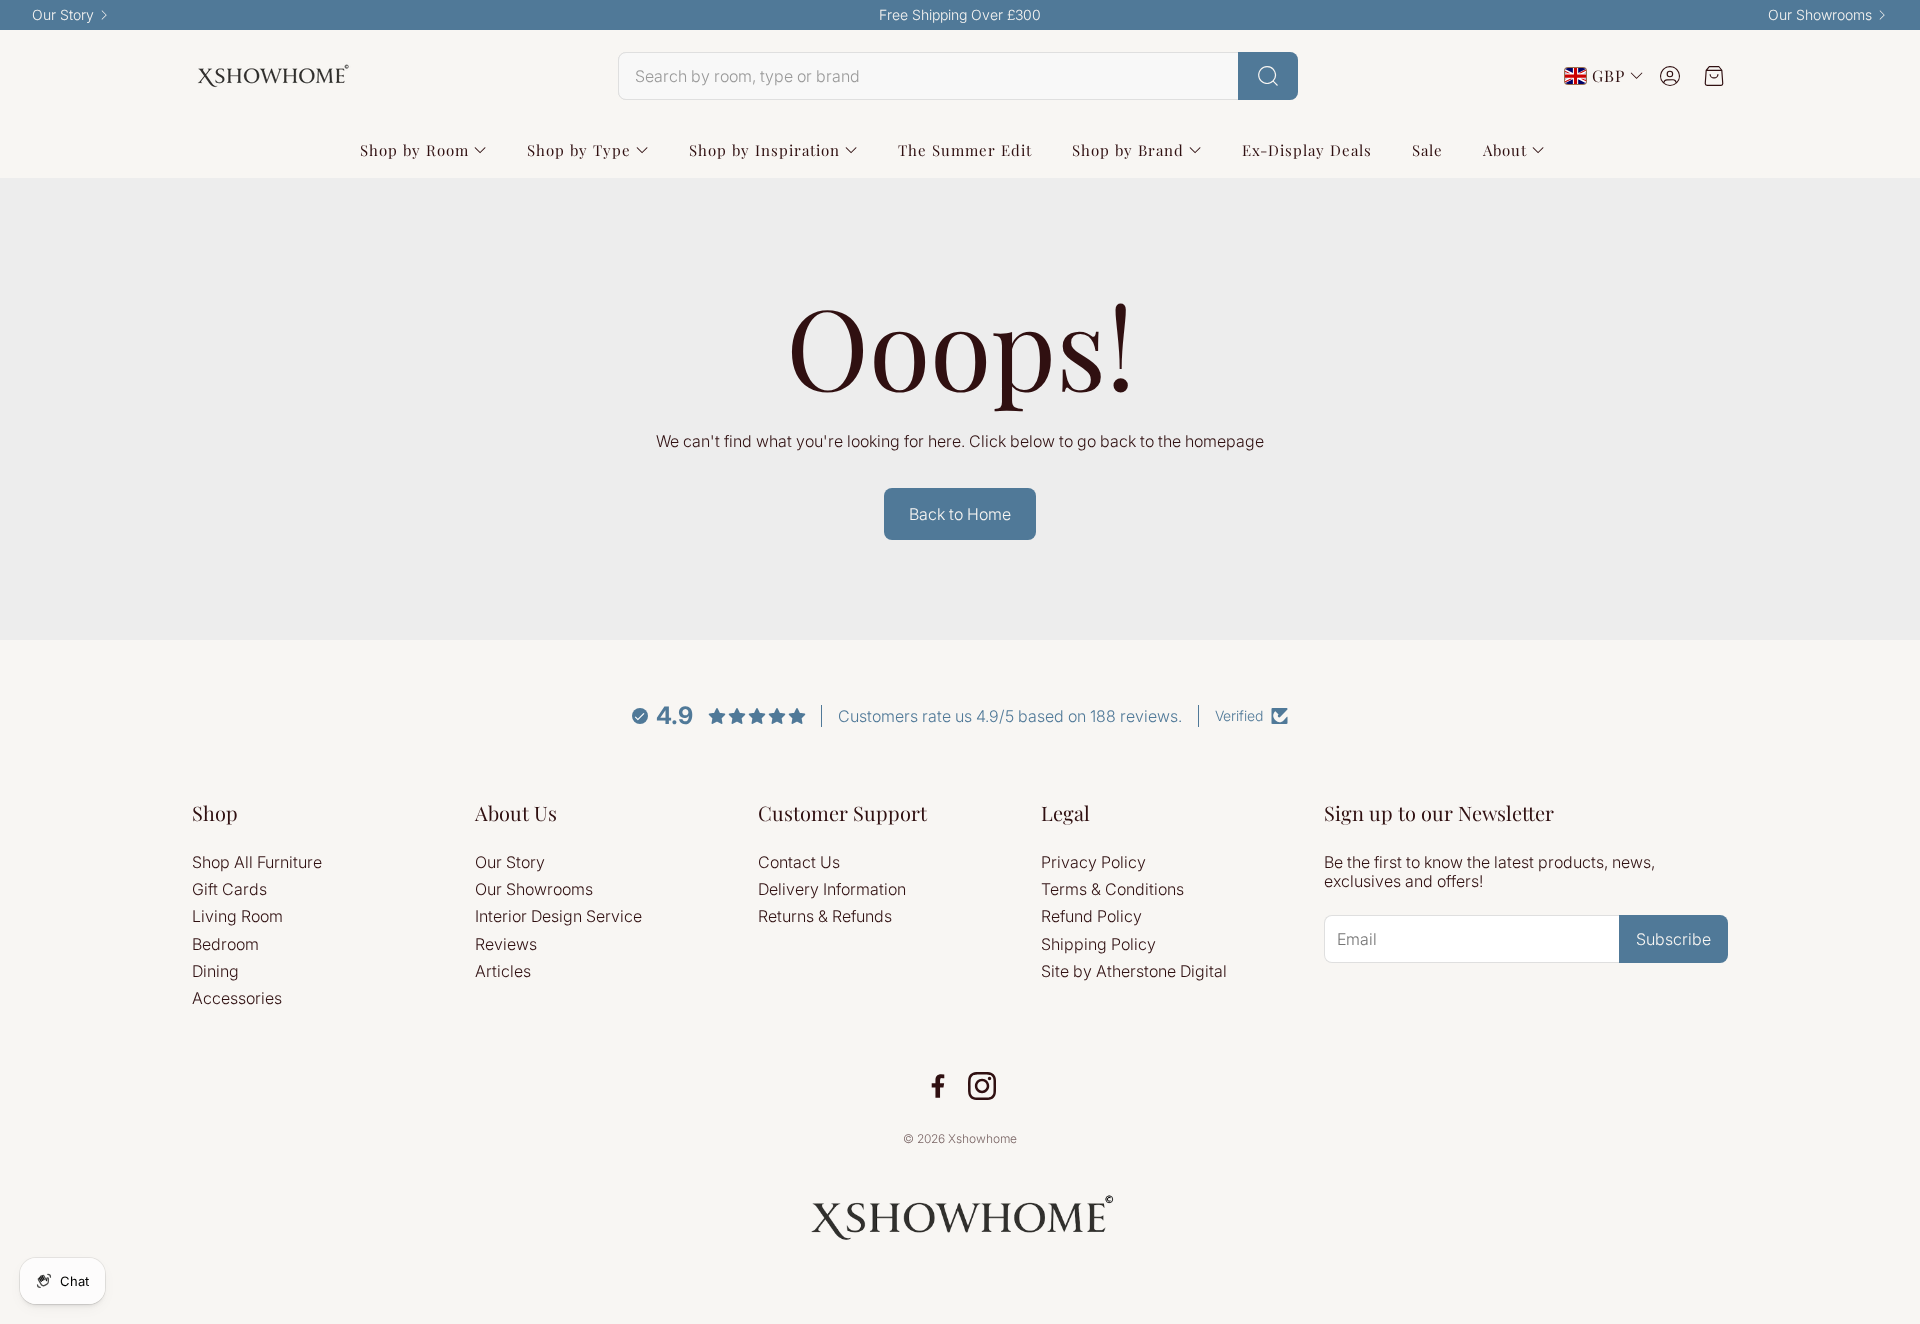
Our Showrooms (1820, 15)
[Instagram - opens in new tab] (982, 1086)
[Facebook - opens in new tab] (938, 1086)
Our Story (63, 15)
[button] (958, 76)
